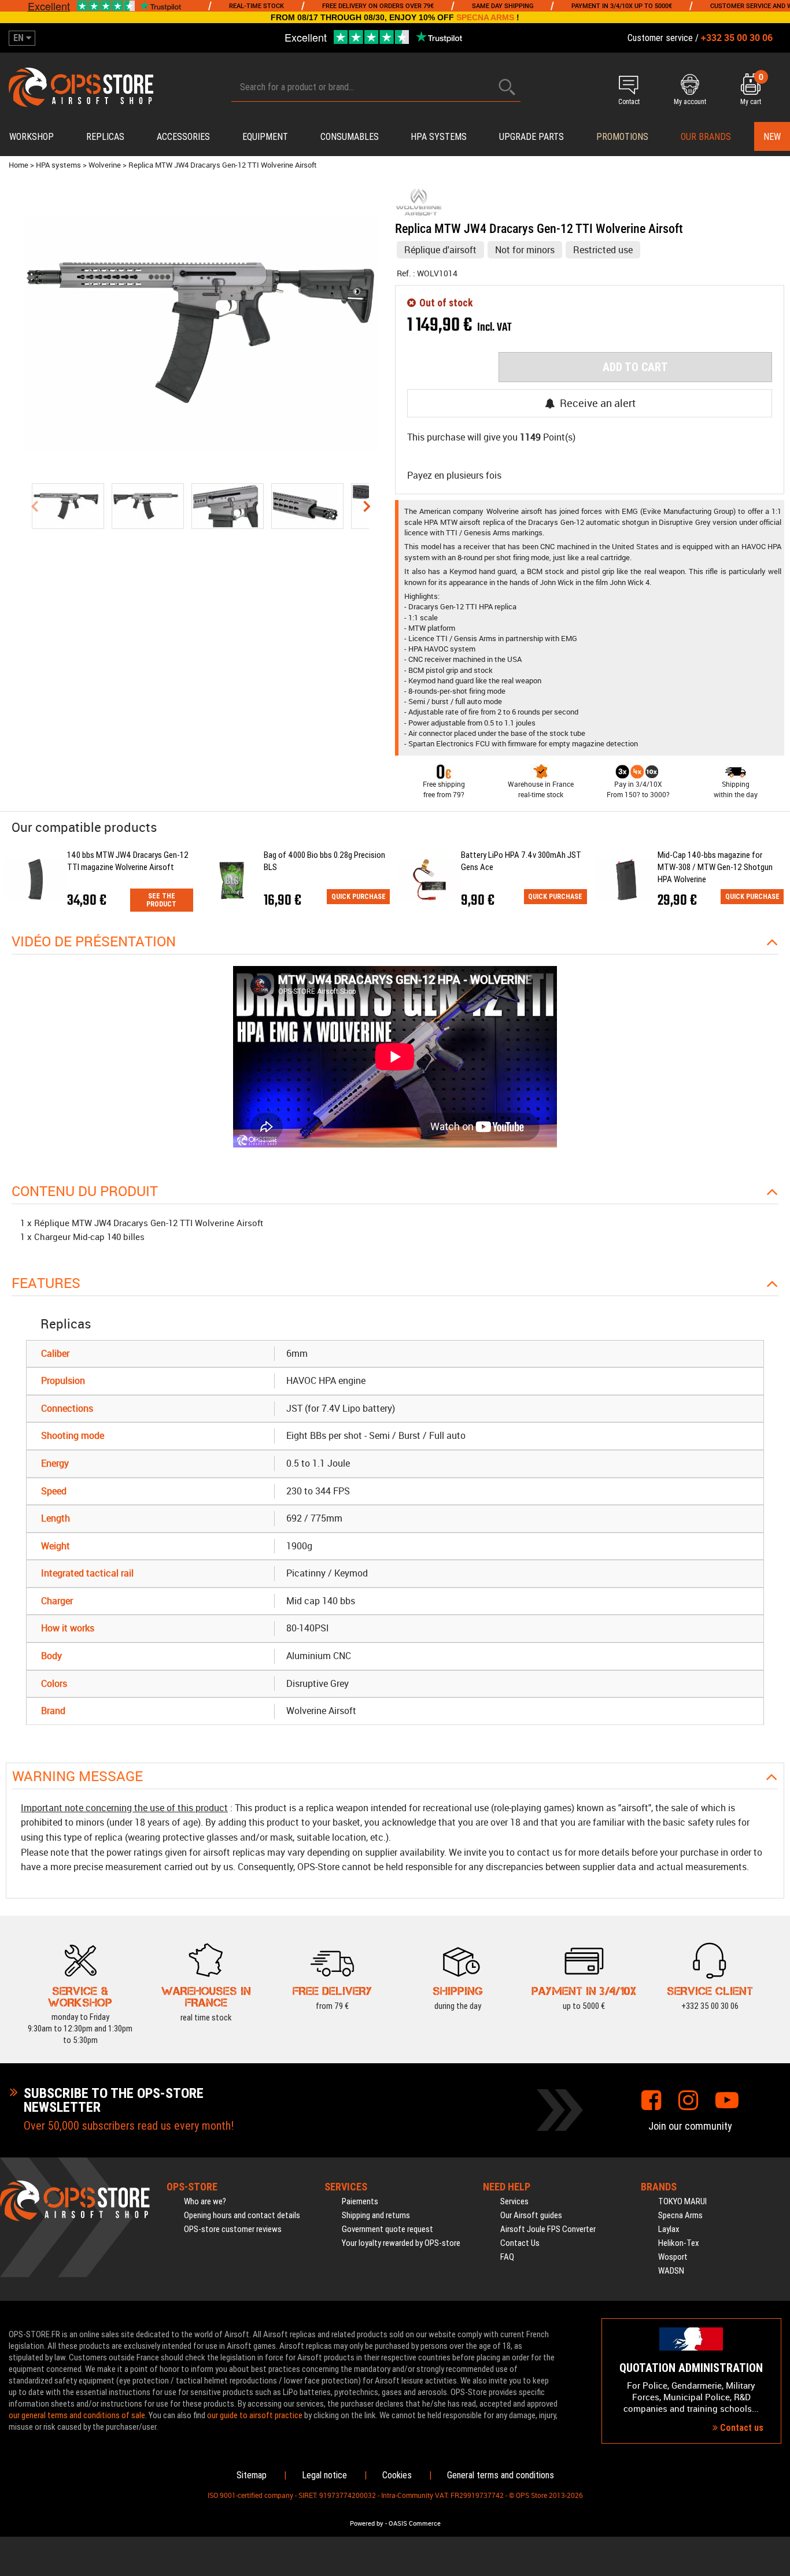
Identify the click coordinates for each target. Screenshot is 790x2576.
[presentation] (34, 506)
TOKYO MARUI (682, 2201)
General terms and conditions (501, 2475)
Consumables (350, 137)
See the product (161, 900)
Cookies (397, 2475)
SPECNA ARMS (485, 17)
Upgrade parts (531, 137)
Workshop (32, 137)
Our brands (706, 137)
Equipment (265, 137)
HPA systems (439, 137)
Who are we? (205, 2201)
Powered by (367, 2523)
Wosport (673, 2257)
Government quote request (387, 2229)
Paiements (360, 2201)
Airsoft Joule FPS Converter (548, 2229)
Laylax (669, 2229)
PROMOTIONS (622, 137)
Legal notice (324, 2475)
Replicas (105, 137)
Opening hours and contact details (242, 2215)
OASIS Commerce (415, 2523)
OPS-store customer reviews (233, 2229)
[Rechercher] (507, 87)
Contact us (741, 2428)
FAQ (507, 2257)
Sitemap (252, 2475)
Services (514, 2201)
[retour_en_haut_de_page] (776, 1534)
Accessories (183, 137)
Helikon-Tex (679, 2243)
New (772, 137)
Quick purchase (359, 897)
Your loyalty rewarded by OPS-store (401, 2243)
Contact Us (520, 2243)
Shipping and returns (376, 2215)
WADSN (671, 2271)
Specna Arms (680, 2215)
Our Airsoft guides (531, 2215)
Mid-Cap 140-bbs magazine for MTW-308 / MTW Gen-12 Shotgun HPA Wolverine (715, 867)
